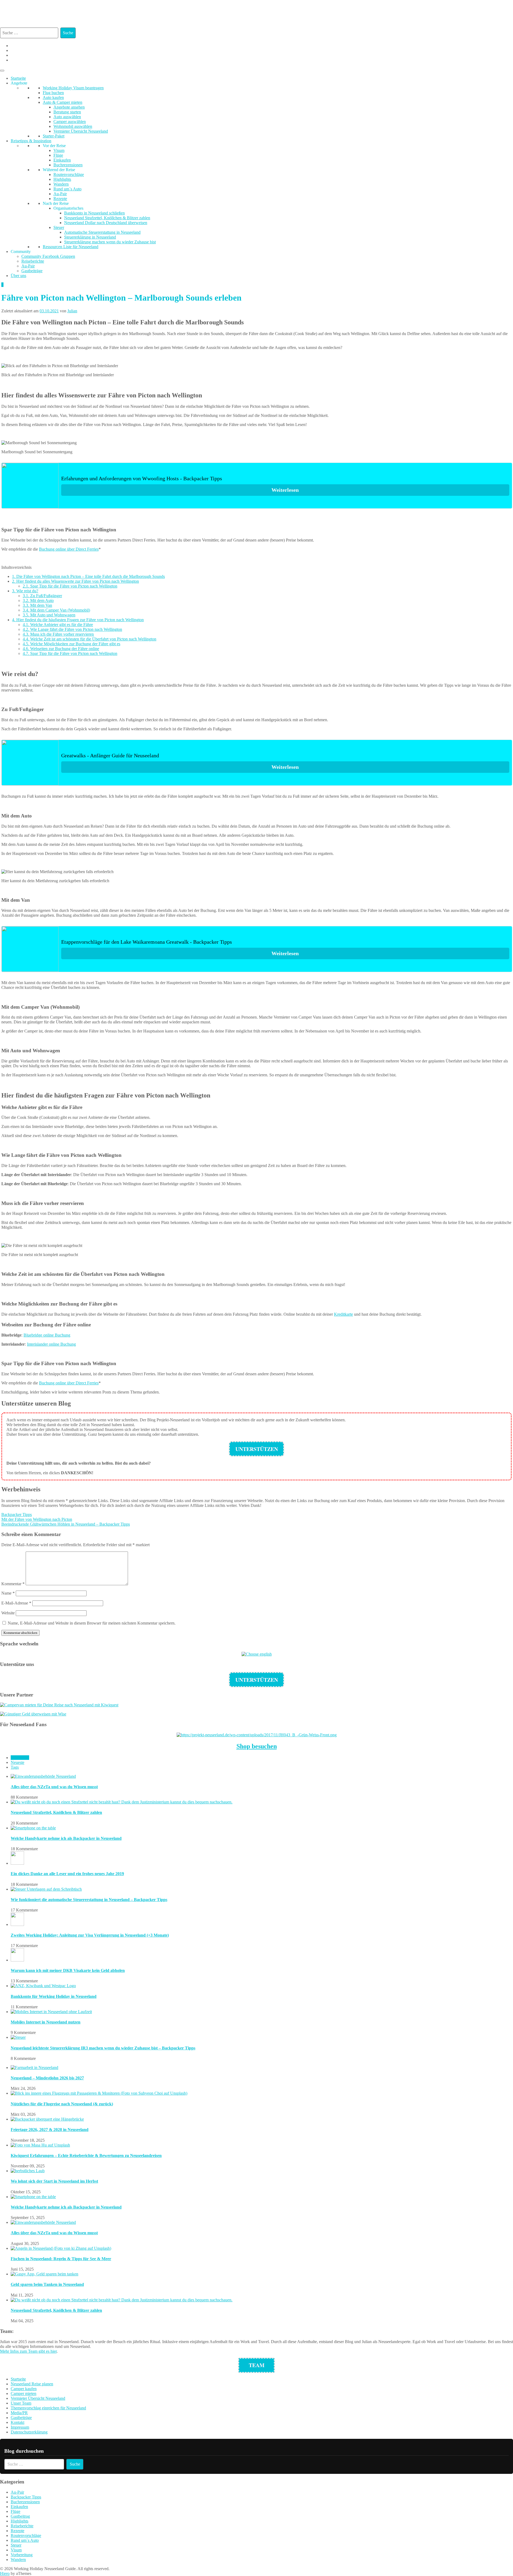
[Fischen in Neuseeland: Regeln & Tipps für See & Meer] (61, 2248)
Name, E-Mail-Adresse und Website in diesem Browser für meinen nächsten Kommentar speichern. (92, 1623)
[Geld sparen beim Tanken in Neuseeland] (44, 2274)
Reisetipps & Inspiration (31, 141)
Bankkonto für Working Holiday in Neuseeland (54, 1996)
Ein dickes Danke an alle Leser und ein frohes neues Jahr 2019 (67, 1874)
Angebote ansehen (69, 107)
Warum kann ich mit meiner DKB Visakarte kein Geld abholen (68, 1970)
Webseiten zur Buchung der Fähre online (61, 649)
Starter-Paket (54, 136)
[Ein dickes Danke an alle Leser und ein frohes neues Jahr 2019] (17, 1863)
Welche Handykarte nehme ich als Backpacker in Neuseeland (66, 1838)
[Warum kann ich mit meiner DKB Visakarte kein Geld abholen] (17, 1960)
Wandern (61, 184)
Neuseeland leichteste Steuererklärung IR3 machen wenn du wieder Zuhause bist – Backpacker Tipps (103, 2048)
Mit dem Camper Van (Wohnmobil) (56, 610)
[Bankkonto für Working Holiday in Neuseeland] (43, 1986)
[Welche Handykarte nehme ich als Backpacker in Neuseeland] (33, 1828)
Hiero (5, 2573)
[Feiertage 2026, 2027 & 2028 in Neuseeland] (47, 2119)
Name (8, 1593)
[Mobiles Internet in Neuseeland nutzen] (51, 2012)
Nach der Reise (56, 203)
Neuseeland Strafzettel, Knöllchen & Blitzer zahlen (107, 218)
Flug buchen (53, 93)
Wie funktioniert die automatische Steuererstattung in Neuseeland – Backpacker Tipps (89, 1900)
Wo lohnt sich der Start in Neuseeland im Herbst (54, 2181)
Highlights (62, 179)
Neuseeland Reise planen (32, 2384)
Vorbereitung (22, 2555)
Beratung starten (67, 112)
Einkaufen (62, 160)
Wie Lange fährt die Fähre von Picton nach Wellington (72, 629)
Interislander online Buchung (51, 1344)
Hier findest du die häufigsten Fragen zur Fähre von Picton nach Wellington (78, 620)
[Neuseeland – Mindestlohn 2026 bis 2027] (34, 2068)
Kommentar (13, 1584)
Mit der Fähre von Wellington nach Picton (37, 1519)
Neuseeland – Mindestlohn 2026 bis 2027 (47, 2078)
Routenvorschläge (69, 174)
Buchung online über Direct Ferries (69, 549)
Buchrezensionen (68, 165)
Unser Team (21, 2403)
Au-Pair (60, 194)
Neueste (18, 1762)
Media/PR (19, 2413)
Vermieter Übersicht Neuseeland (81, 131)
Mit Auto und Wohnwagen (49, 615)
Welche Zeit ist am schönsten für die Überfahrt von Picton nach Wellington (90, 639)
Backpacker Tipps (17, 1514)
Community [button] (21, 252)
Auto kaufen (53, 97)
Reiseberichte (33, 261)
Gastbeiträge (32, 271)
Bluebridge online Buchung (47, 1335)
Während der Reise (59, 170)
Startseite (18, 78)
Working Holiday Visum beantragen (73, 88)
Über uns (18, 276)
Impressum (20, 2427)
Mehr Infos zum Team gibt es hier (28, 2351)
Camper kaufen (24, 2389)
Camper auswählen (70, 122)
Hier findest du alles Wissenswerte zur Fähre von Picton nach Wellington (75, 581)
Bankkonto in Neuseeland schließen (94, 213)
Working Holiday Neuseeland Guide (220, 11)
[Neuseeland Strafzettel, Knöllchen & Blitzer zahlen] (122, 1802)
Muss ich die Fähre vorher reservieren (58, 634)
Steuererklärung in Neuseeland (90, 237)
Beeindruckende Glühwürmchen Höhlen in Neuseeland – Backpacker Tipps (66, 1524)
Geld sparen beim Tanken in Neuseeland (47, 2284)
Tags (15, 1767)
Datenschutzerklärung (29, 2432)
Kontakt (18, 2422)
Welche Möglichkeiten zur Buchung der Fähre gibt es (71, 644)
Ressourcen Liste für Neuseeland (71, 247)
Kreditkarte (343, 1314)
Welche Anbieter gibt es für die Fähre (58, 625)
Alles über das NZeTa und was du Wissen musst (54, 1787)
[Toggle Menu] (2, 71)
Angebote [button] (19, 83)
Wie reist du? (25, 591)
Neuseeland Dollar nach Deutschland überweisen (106, 223)
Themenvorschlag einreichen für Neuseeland (48, 2408)
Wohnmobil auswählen (73, 126)
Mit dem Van (37, 605)
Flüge (58, 155)
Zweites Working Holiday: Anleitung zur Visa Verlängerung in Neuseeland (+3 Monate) (90, 1935)
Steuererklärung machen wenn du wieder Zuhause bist (110, 242)
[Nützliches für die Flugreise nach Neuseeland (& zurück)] (99, 2093)
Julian (72, 311)
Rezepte (60, 199)
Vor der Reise (54, 146)
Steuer (59, 227)
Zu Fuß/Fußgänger (42, 596)
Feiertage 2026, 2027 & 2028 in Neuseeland (50, 2130)
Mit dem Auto (38, 600)
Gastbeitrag (20, 2516)
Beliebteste (20, 1758)
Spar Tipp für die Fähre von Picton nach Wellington (70, 586)
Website (8, 1613)
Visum (59, 150)
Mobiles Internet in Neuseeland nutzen (46, 2022)
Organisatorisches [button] (68, 208)
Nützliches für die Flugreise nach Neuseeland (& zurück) (62, 2104)
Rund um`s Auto (67, 189)
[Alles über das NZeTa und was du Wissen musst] (43, 1776)
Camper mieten (24, 2393)
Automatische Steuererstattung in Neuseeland (102, 232)
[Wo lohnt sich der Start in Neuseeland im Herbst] (28, 2171)
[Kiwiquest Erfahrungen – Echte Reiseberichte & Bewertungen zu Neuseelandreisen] (40, 2145)
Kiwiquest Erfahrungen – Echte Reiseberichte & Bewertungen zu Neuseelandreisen (86, 2155)
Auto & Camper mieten (63, 102)
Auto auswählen (67, 117)
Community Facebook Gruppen (48, 256)
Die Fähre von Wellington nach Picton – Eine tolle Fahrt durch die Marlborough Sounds (88, 576)
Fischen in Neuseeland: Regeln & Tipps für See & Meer (61, 2259)
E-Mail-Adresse (16, 1603)
